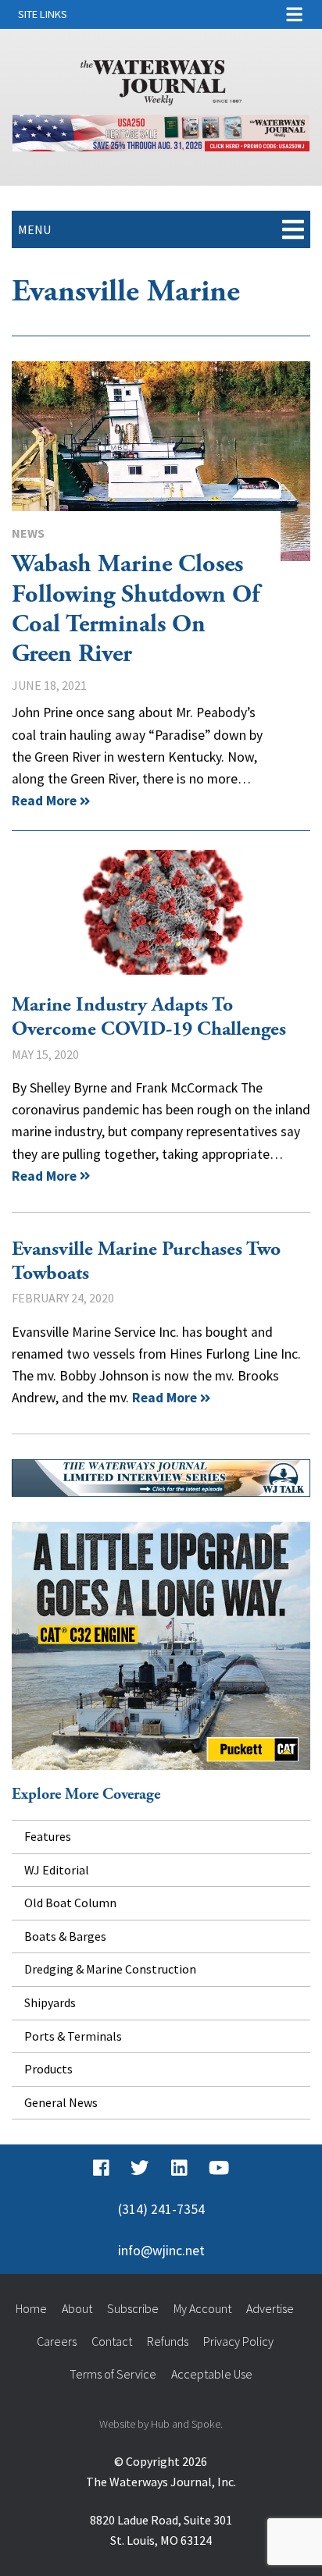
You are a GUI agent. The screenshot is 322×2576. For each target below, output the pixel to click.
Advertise (270, 2308)
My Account (202, 2308)
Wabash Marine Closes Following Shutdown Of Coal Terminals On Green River (161, 461)
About (77, 2308)
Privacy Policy (238, 2341)
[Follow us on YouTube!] (219, 2168)
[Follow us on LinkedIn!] (179, 2168)
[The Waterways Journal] (161, 80)
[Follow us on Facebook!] (101, 2168)
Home (31, 2308)
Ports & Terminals (73, 2036)
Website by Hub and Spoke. (161, 2424)
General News (61, 2102)
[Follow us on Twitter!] (140, 2168)
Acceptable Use (212, 2374)
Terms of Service (113, 2374)
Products (48, 2069)
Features (48, 1836)
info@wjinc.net (161, 2251)
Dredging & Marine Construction (110, 1969)
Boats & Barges (65, 1936)
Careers (57, 2341)
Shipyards (50, 2002)
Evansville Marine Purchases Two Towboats (146, 1261)
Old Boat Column (70, 1903)
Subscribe (133, 2308)
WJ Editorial (57, 1870)
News (28, 533)
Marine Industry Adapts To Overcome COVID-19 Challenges (161, 912)
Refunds (168, 2341)
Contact (112, 2341)
